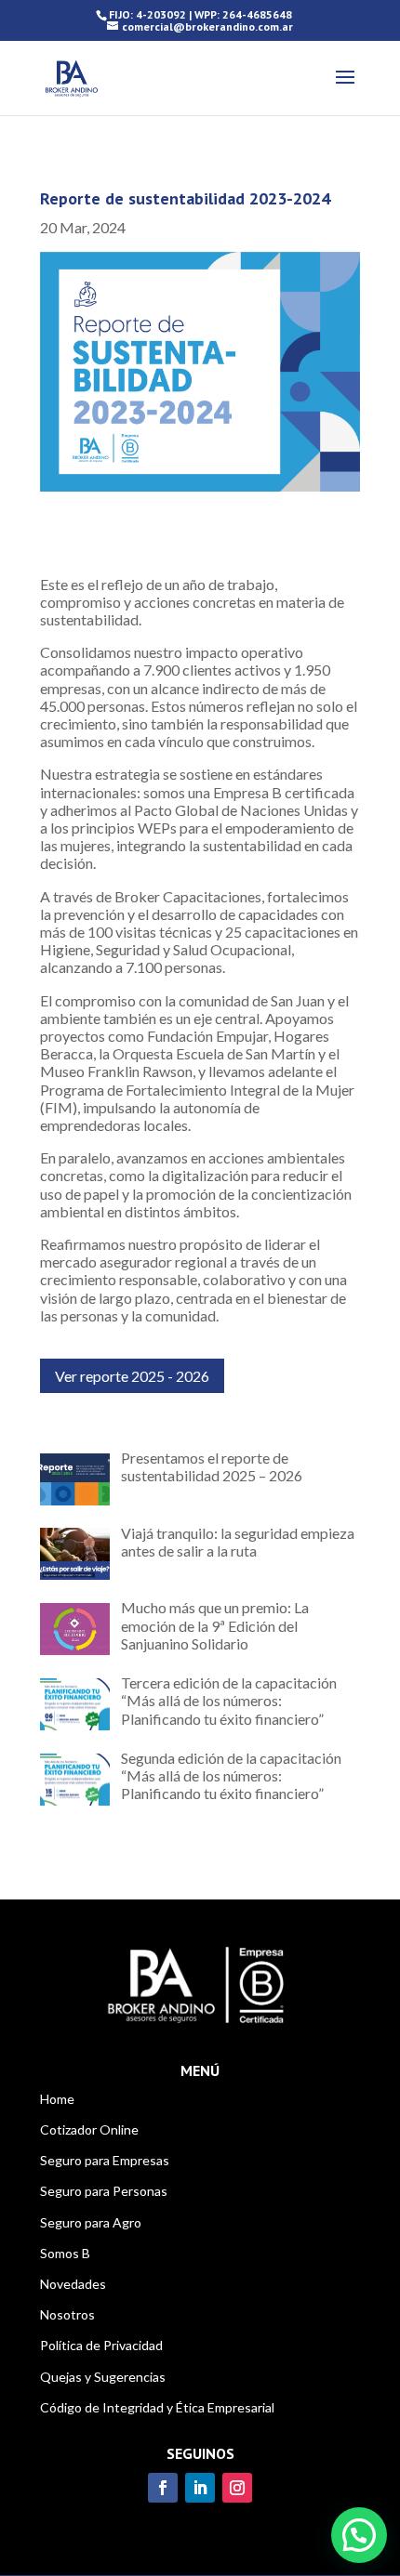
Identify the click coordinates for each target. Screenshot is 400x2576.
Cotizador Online (89, 2129)
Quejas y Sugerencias (103, 2377)
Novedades (73, 2284)
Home (57, 2099)
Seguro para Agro (91, 2222)
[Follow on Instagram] (237, 2488)
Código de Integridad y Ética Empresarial (157, 2407)
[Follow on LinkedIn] (200, 2488)
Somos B (65, 2253)
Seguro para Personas (104, 2191)
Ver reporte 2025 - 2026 (132, 1376)
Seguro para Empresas (105, 2160)
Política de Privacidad (101, 2345)
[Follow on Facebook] (163, 2488)
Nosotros (67, 2314)
